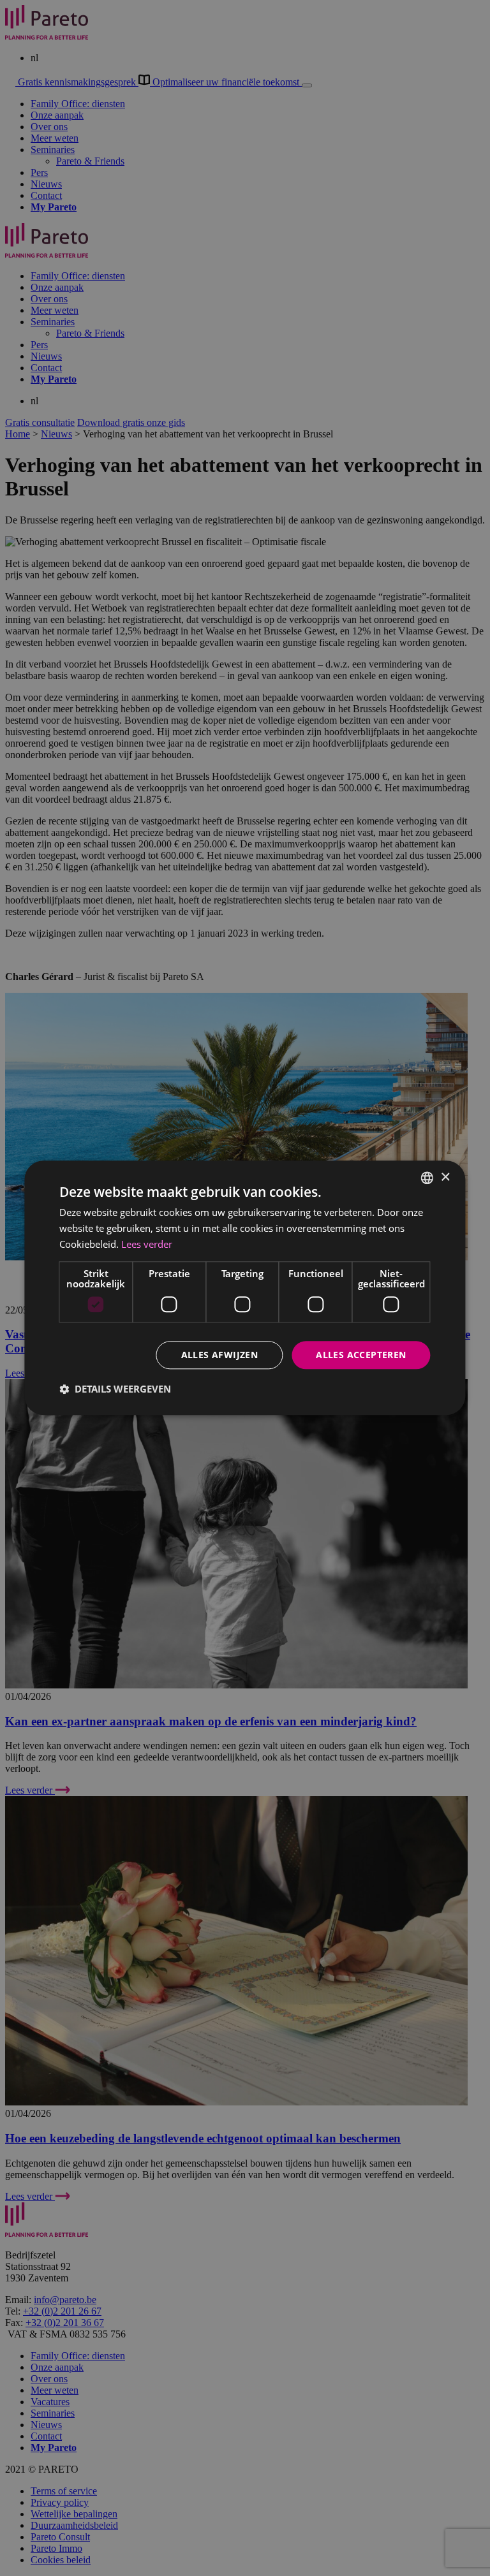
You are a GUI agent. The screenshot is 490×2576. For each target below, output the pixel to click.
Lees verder (147, 1244)
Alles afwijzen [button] (220, 1355)
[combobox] (427, 1178)
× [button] (445, 1177)
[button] (115, 1389)
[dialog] (245, 1288)
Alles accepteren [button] (361, 1355)
